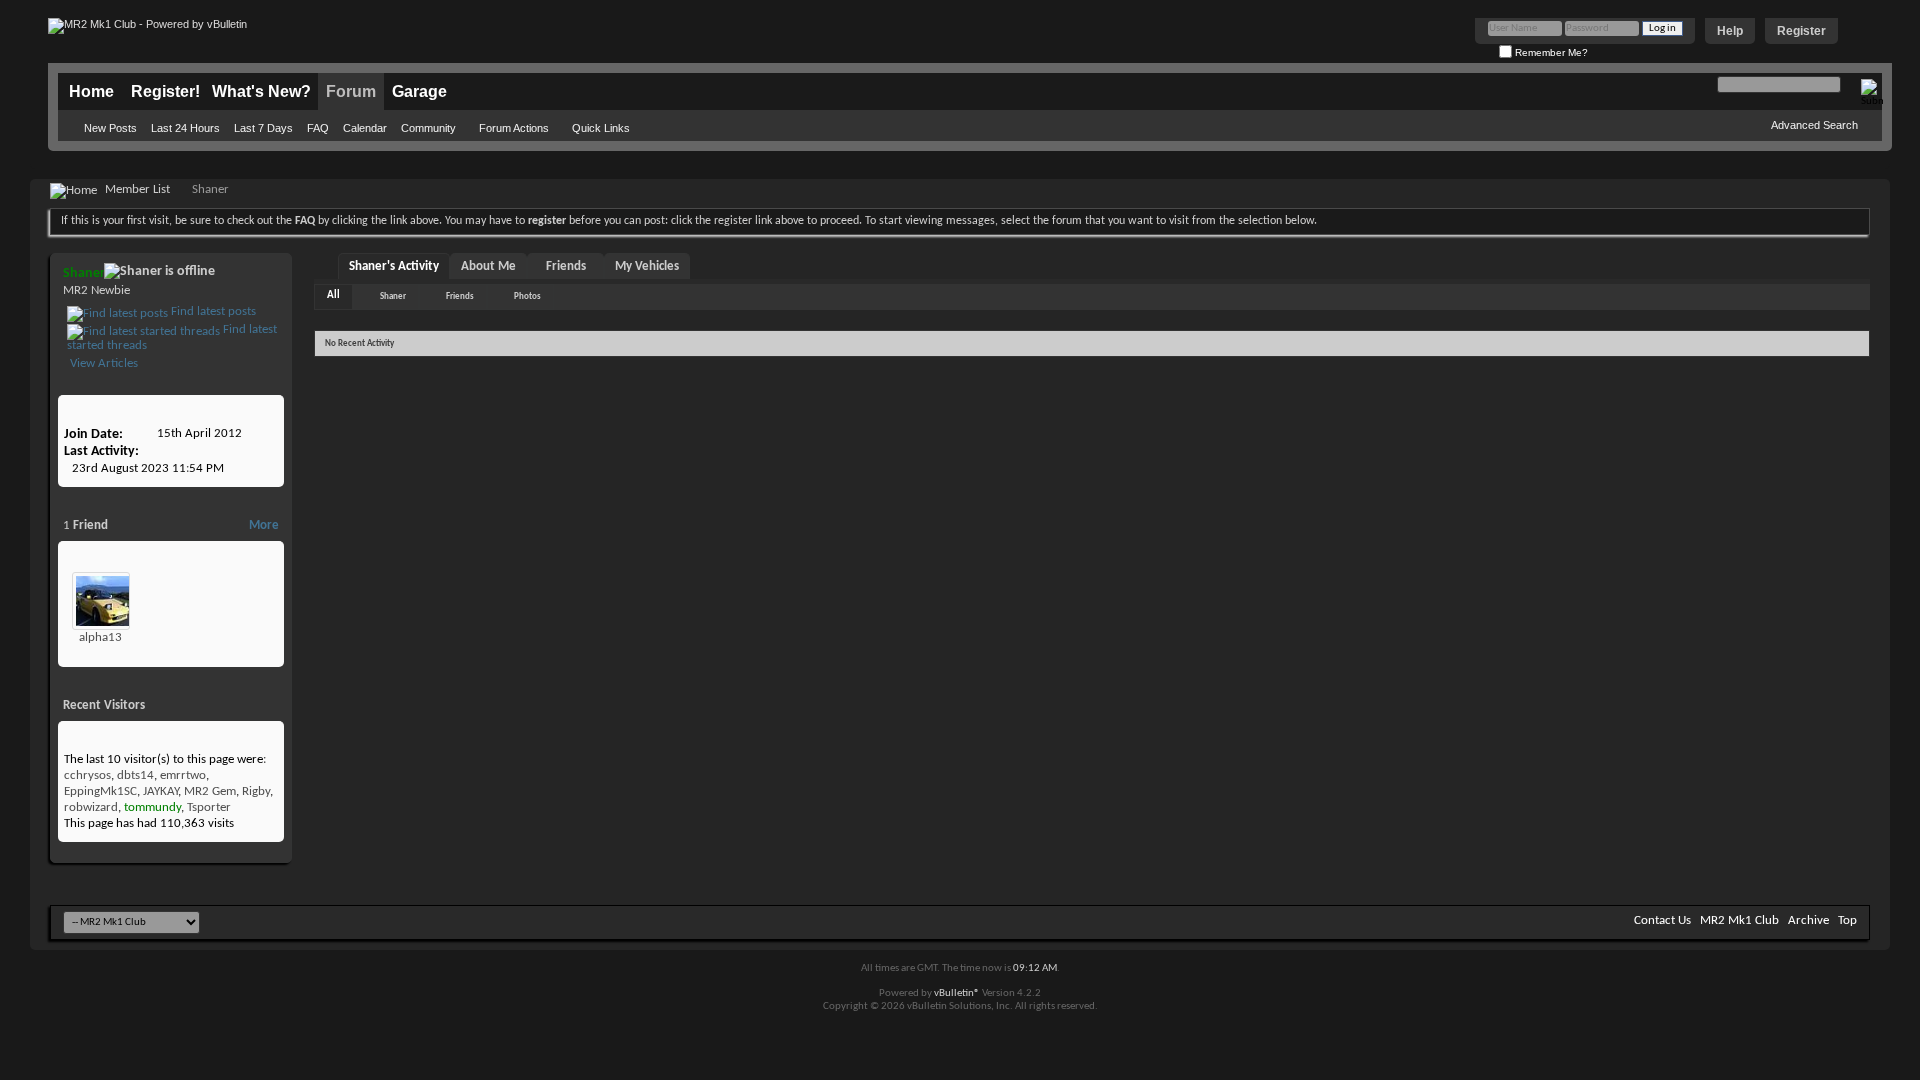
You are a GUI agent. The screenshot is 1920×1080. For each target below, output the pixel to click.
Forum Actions (514, 128)
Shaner (393, 296)
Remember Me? (1550, 52)
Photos (527, 296)
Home (91, 91)
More (264, 525)
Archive (1808, 920)
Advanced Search (1814, 125)
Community (428, 128)
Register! (165, 91)
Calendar (365, 128)
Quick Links (601, 128)
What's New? (261, 91)
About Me (488, 266)
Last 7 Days (263, 128)
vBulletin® (957, 993)
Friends (566, 266)
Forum (351, 91)
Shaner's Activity (394, 266)
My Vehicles (647, 266)
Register (1801, 31)
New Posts (110, 128)
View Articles (102, 363)
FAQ (318, 128)
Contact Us (1662, 920)
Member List (137, 189)
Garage (419, 91)
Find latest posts (212, 311)
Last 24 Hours (185, 128)
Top (1847, 920)
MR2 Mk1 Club (1739, 920)
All (333, 295)
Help (1730, 31)
